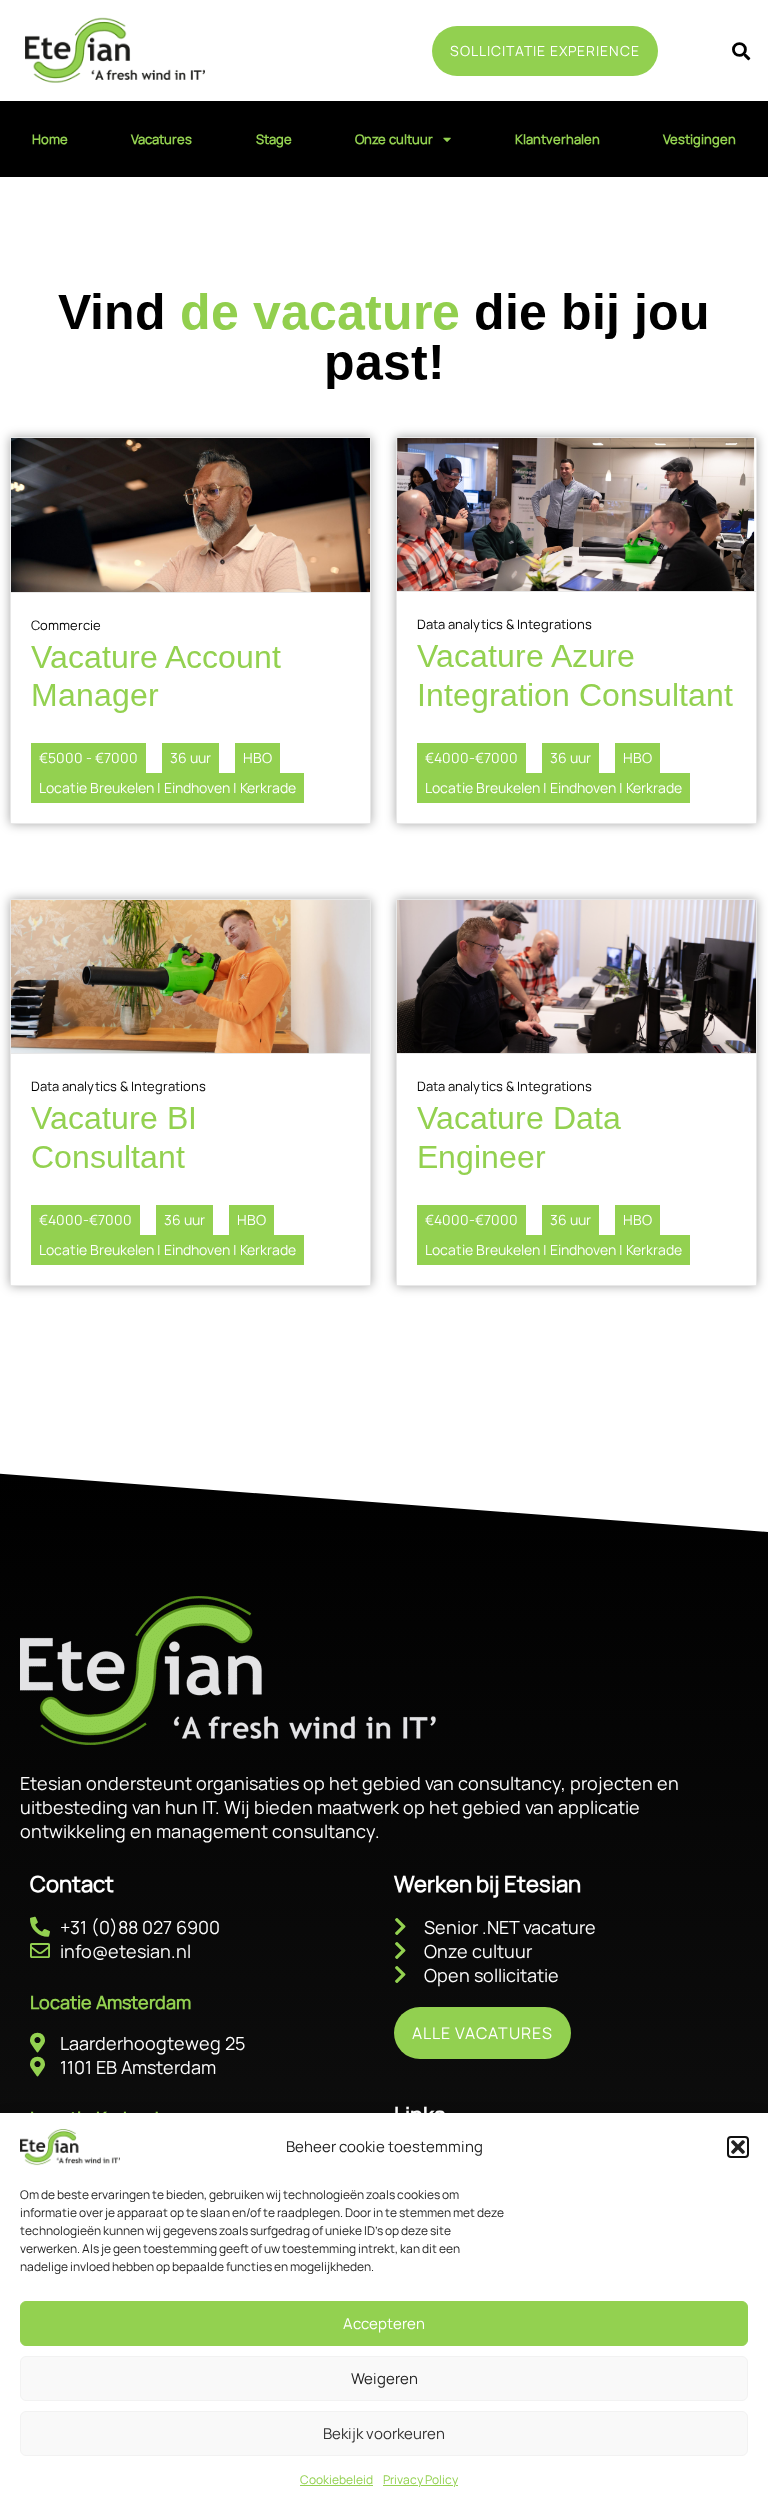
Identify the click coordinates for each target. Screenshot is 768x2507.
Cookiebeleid (336, 2479)
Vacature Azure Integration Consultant (575, 675)
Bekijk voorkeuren (384, 2433)
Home (50, 139)
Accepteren (384, 2323)
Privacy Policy (420, 2479)
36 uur (190, 757)
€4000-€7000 (471, 757)
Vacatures (161, 139)
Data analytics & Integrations (504, 624)
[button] (738, 2147)
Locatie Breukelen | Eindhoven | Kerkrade (167, 787)
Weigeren (384, 2378)
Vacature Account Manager (156, 676)
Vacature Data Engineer (519, 1137)
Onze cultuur (394, 139)
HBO (257, 757)
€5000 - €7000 (88, 757)
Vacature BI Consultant (114, 1137)
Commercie (66, 625)
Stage (274, 139)
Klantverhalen (557, 139)
